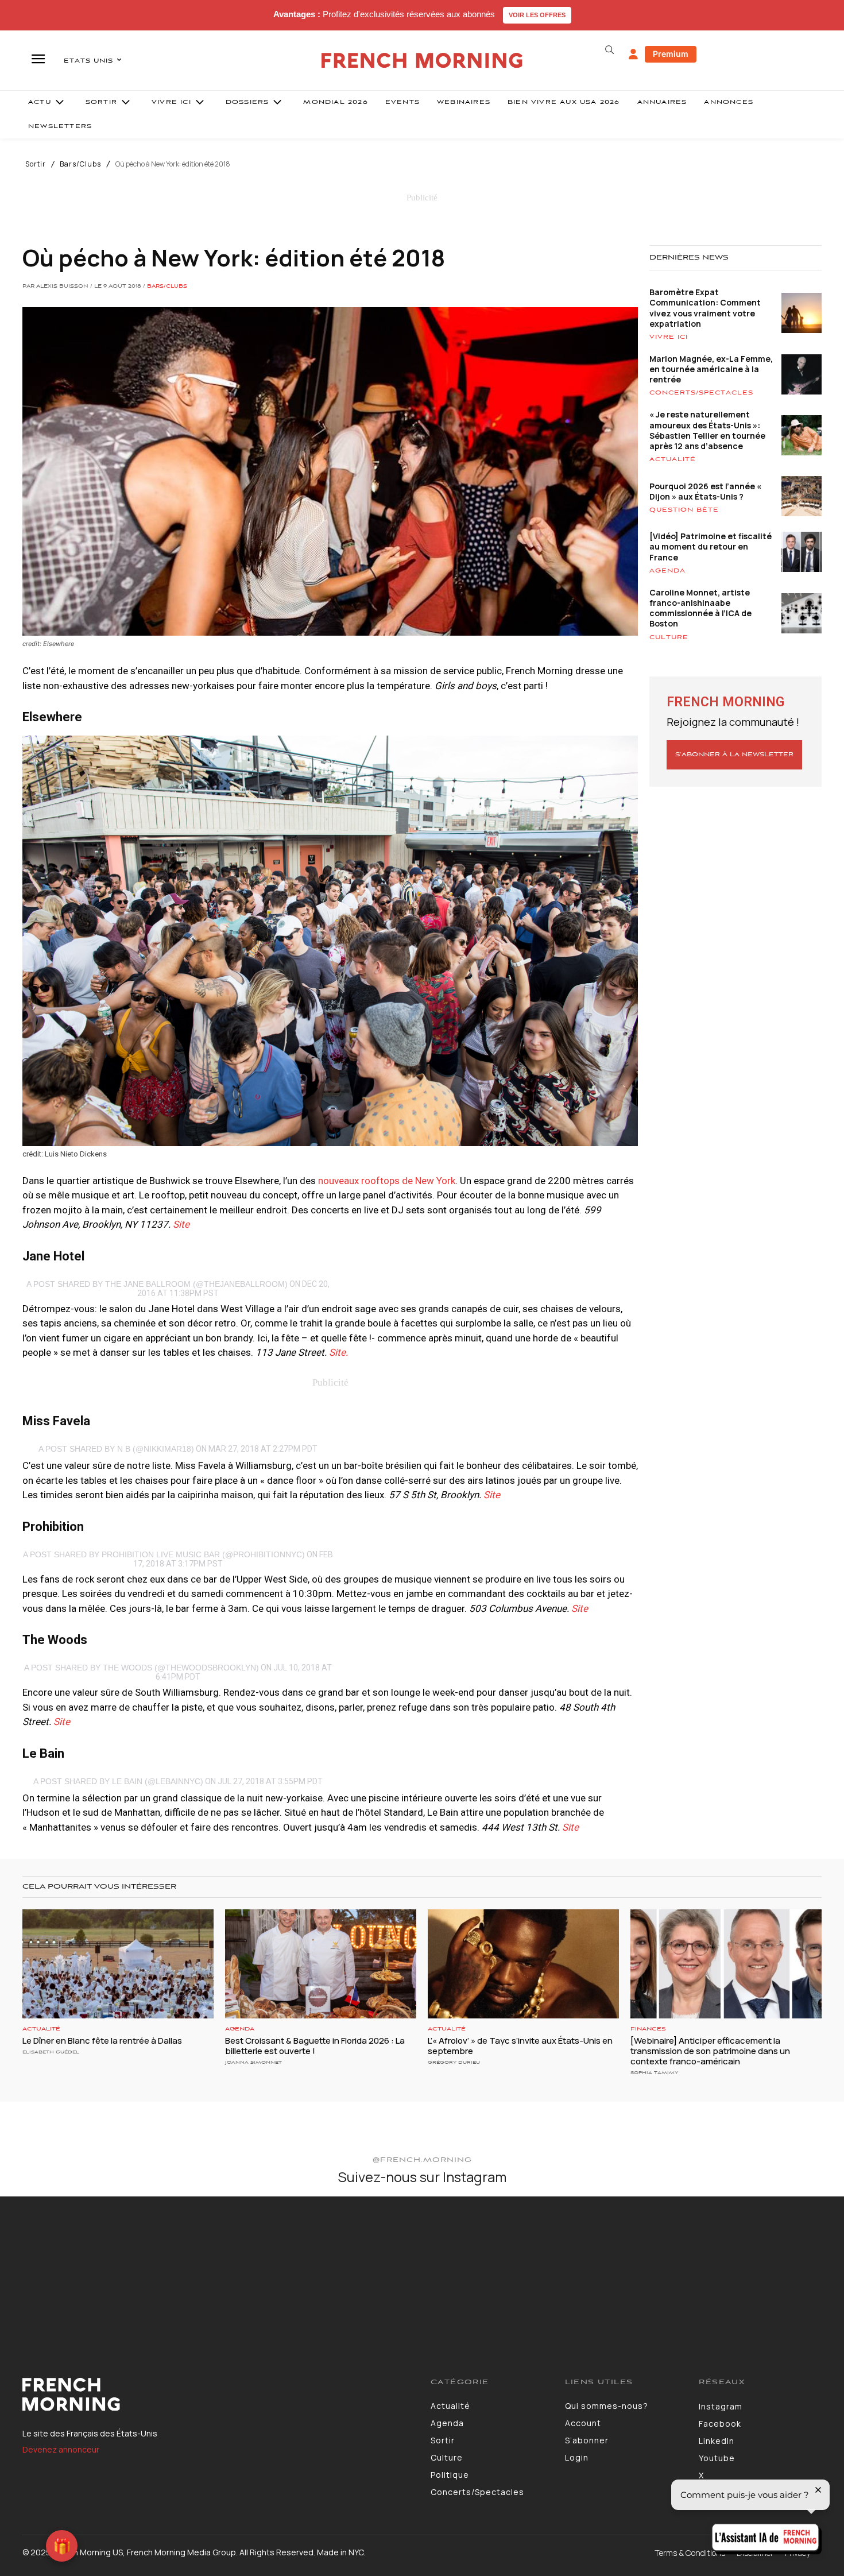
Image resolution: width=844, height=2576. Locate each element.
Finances (648, 2029)
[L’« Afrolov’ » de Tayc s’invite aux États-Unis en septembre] (523, 1964)
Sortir (36, 164)
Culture (669, 637)
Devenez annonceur (61, 2449)
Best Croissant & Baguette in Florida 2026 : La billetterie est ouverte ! (315, 2046)
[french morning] (422, 61)
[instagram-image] (69, 2266)
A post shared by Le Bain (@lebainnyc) (118, 1781)
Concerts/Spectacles (701, 393)
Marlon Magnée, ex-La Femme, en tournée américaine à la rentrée (711, 369)
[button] (609, 50)
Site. (338, 1352)
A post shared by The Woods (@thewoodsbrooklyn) (142, 1668)
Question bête (684, 510)
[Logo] (218, 2395)
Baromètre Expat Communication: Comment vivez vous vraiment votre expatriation (705, 308)
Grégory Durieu (454, 2062)
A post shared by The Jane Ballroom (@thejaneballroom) (157, 1284)
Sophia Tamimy (654, 2073)
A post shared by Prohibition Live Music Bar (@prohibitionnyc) (164, 1554)
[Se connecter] (633, 55)
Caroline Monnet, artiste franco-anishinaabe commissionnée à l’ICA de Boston (700, 608)
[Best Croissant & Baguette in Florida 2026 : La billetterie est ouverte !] (321, 1964)
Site (181, 1224)
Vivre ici (669, 337)
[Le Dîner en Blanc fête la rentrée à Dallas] (118, 1964)
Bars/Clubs (80, 164)
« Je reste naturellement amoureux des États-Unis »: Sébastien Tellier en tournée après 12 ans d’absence (707, 430)
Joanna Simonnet (253, 2062)
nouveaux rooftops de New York (387, 1181)
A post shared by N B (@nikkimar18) (116, 1449)
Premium (671, 54)
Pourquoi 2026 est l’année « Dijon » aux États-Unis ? (705, 491)
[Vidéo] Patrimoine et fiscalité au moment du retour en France (711, 546)
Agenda (667, 571)
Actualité (673, 459)
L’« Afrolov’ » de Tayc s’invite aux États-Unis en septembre (520, 2046)
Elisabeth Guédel (51, 2052)
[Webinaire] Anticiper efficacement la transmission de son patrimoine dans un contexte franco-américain (710, 2051)
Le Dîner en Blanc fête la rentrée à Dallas (102, 2041)
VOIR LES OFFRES (537, 15)
